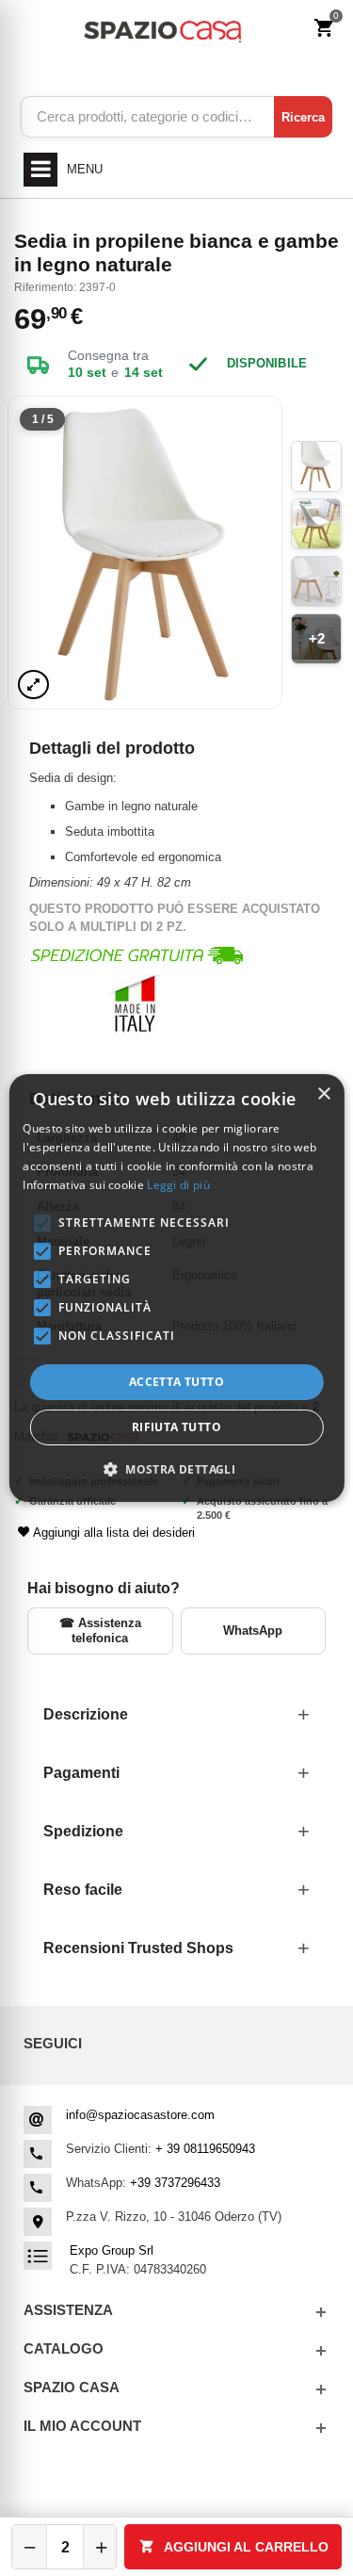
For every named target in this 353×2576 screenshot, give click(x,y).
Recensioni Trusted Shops (138, 1948)
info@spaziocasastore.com (140, 2115)
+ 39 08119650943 (205, 2149)
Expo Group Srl (112, 2250)
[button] (176, 1469)
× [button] (323, 1094)
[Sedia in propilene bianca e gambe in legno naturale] (145, 553)
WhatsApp (253, 1630)
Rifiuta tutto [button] (176, 1427)
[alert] (176, 1288)
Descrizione (86, 1714)
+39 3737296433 (175, 2183)
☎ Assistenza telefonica (100, 1630)
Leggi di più (178, 1185)
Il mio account (82, 2426)
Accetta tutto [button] (176, 1382)
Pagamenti (81, 1773)
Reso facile (83, 1890)
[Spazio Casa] (162, 29)
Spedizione (83, 1831)
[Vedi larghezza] (33, 685)
